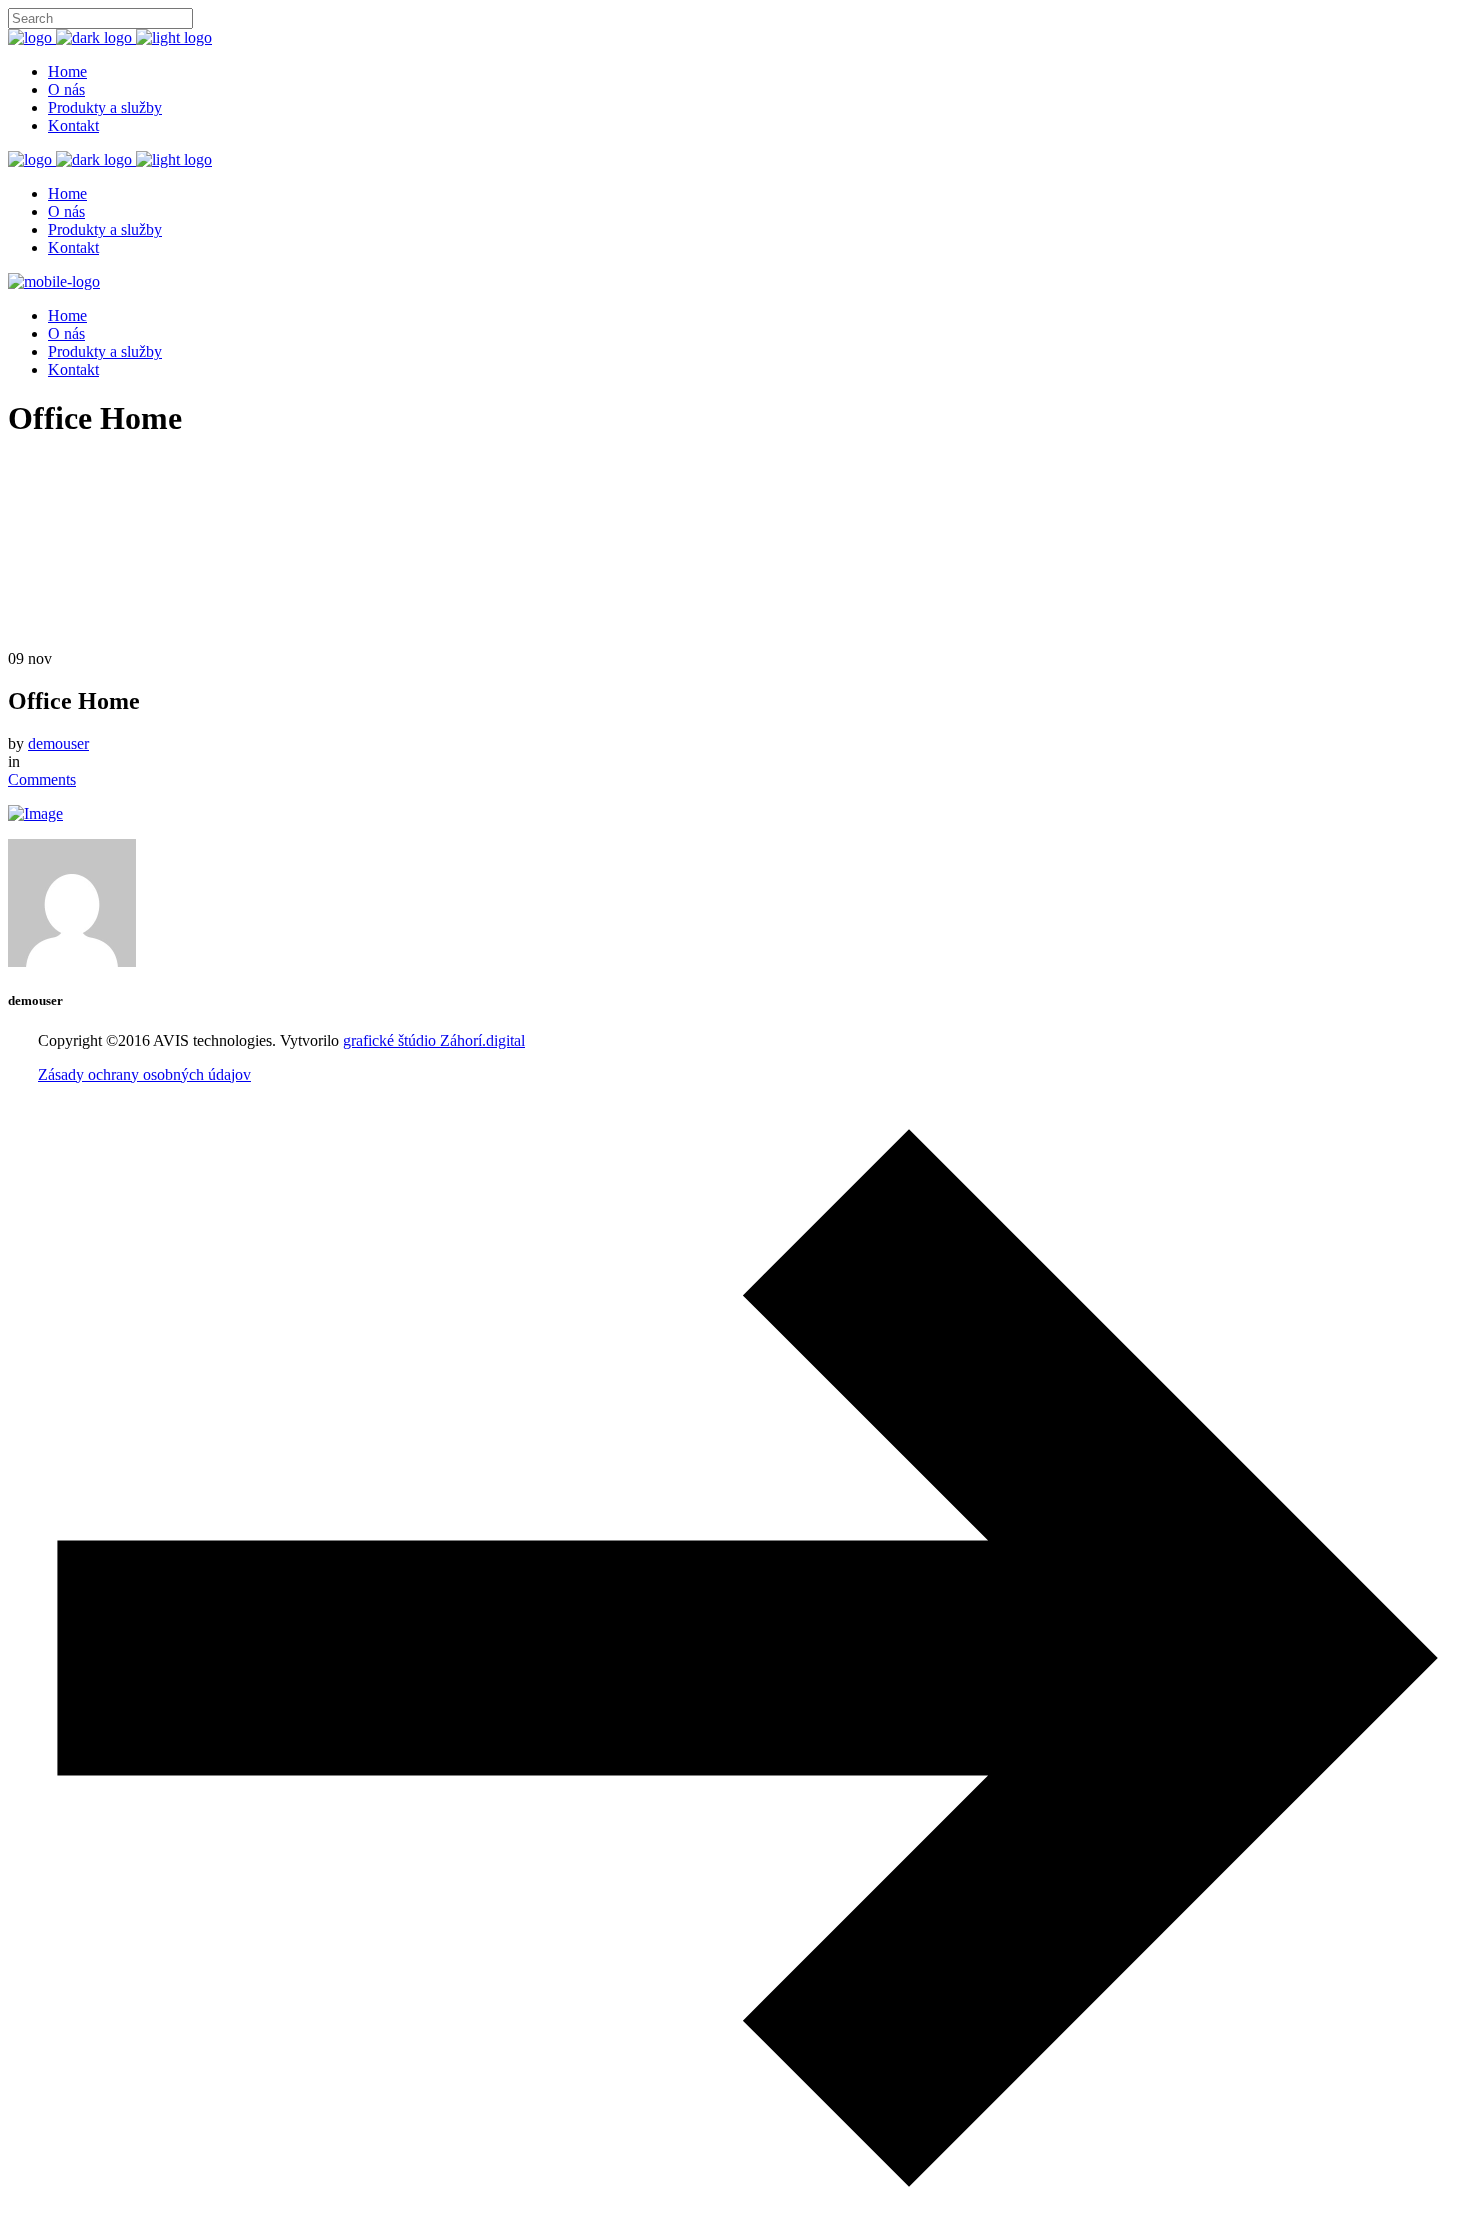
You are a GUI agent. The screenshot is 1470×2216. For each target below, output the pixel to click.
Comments (42, 779)
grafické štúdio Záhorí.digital (434, 1040)
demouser (58, 743)
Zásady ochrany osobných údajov (144, 1074)
